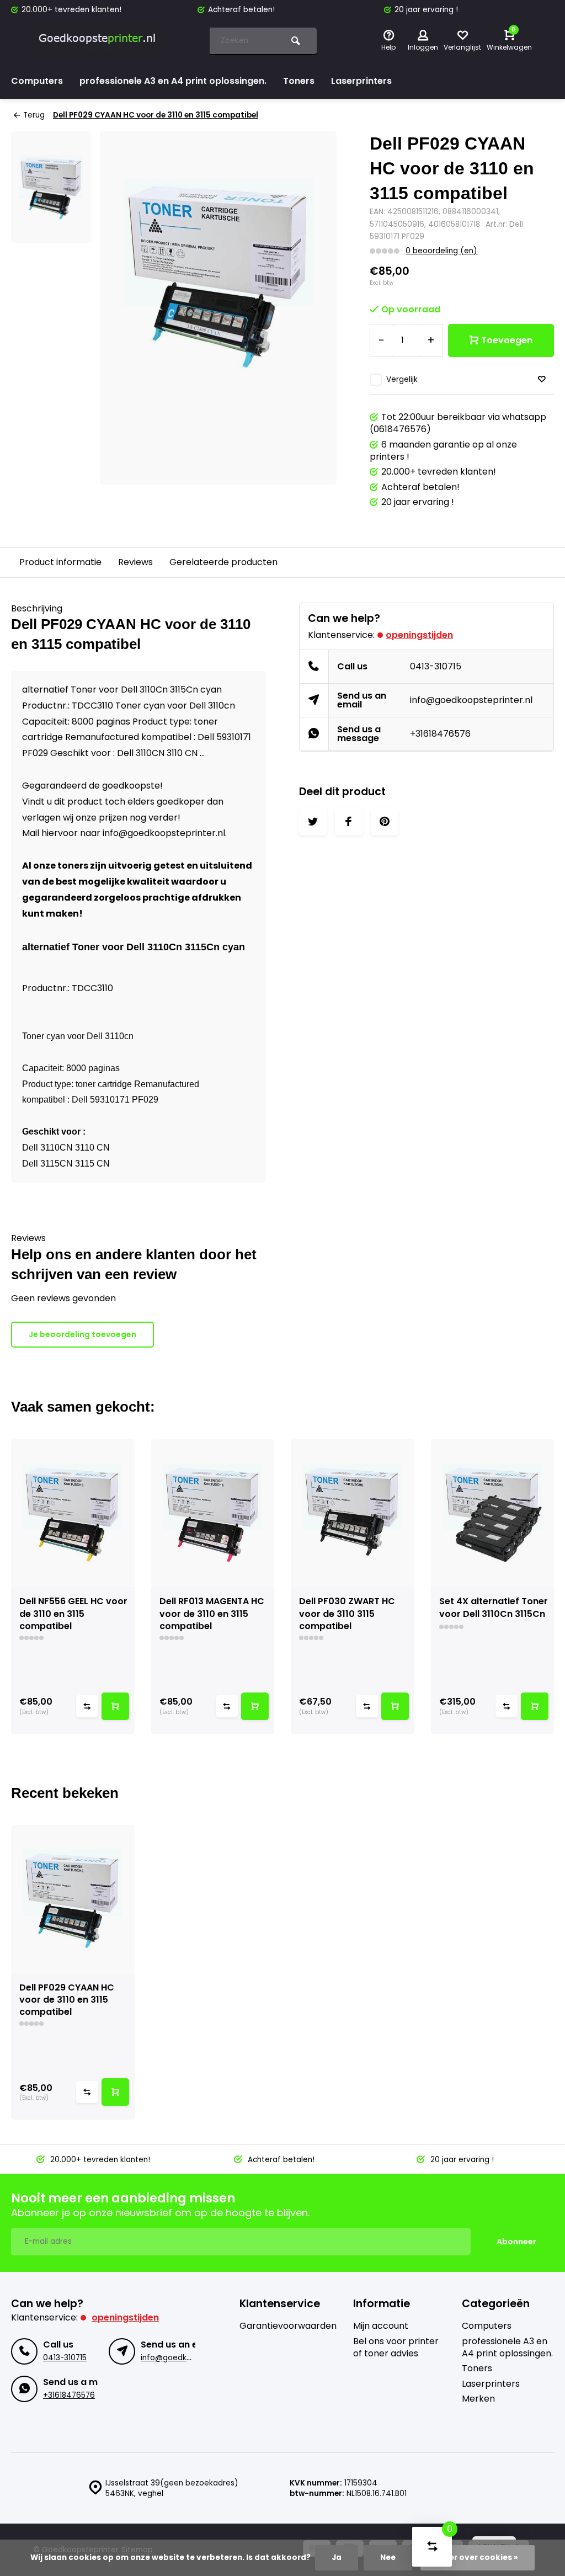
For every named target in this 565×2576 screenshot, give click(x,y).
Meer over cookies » (478, 2558)
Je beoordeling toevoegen (82, 1334)
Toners (299, 81)
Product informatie (60, 562)
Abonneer (516, 2242)
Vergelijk (402, 379)
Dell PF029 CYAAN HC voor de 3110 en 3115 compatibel (156, 115)
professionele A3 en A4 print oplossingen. (173, 81)
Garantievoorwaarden (288, 2326)
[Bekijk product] (115, 1706)
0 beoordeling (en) (441, 251)
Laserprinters (361, 81)
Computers (37, 81)
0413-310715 (436, 666)
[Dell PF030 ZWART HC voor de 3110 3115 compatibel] (353, 1513)
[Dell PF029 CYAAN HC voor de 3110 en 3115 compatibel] (73, 1899)
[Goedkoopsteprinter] (99, 41)
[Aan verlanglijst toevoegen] (542, 379)
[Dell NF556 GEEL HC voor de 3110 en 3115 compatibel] (73, 1513)
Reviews (135, 562)
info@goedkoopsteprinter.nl (471, 700)
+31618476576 (440, 734)
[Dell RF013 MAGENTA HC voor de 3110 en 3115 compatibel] (213, 1513)
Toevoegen (507, 340)
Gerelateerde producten (223, 562)
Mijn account (381, 2326)
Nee (388, 2558)
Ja (337, 2558)
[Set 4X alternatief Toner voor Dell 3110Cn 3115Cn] (493, 1513)
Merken (478, 2399)
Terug (34, 115)
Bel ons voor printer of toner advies (396, 2348)
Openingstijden (419, 635)
